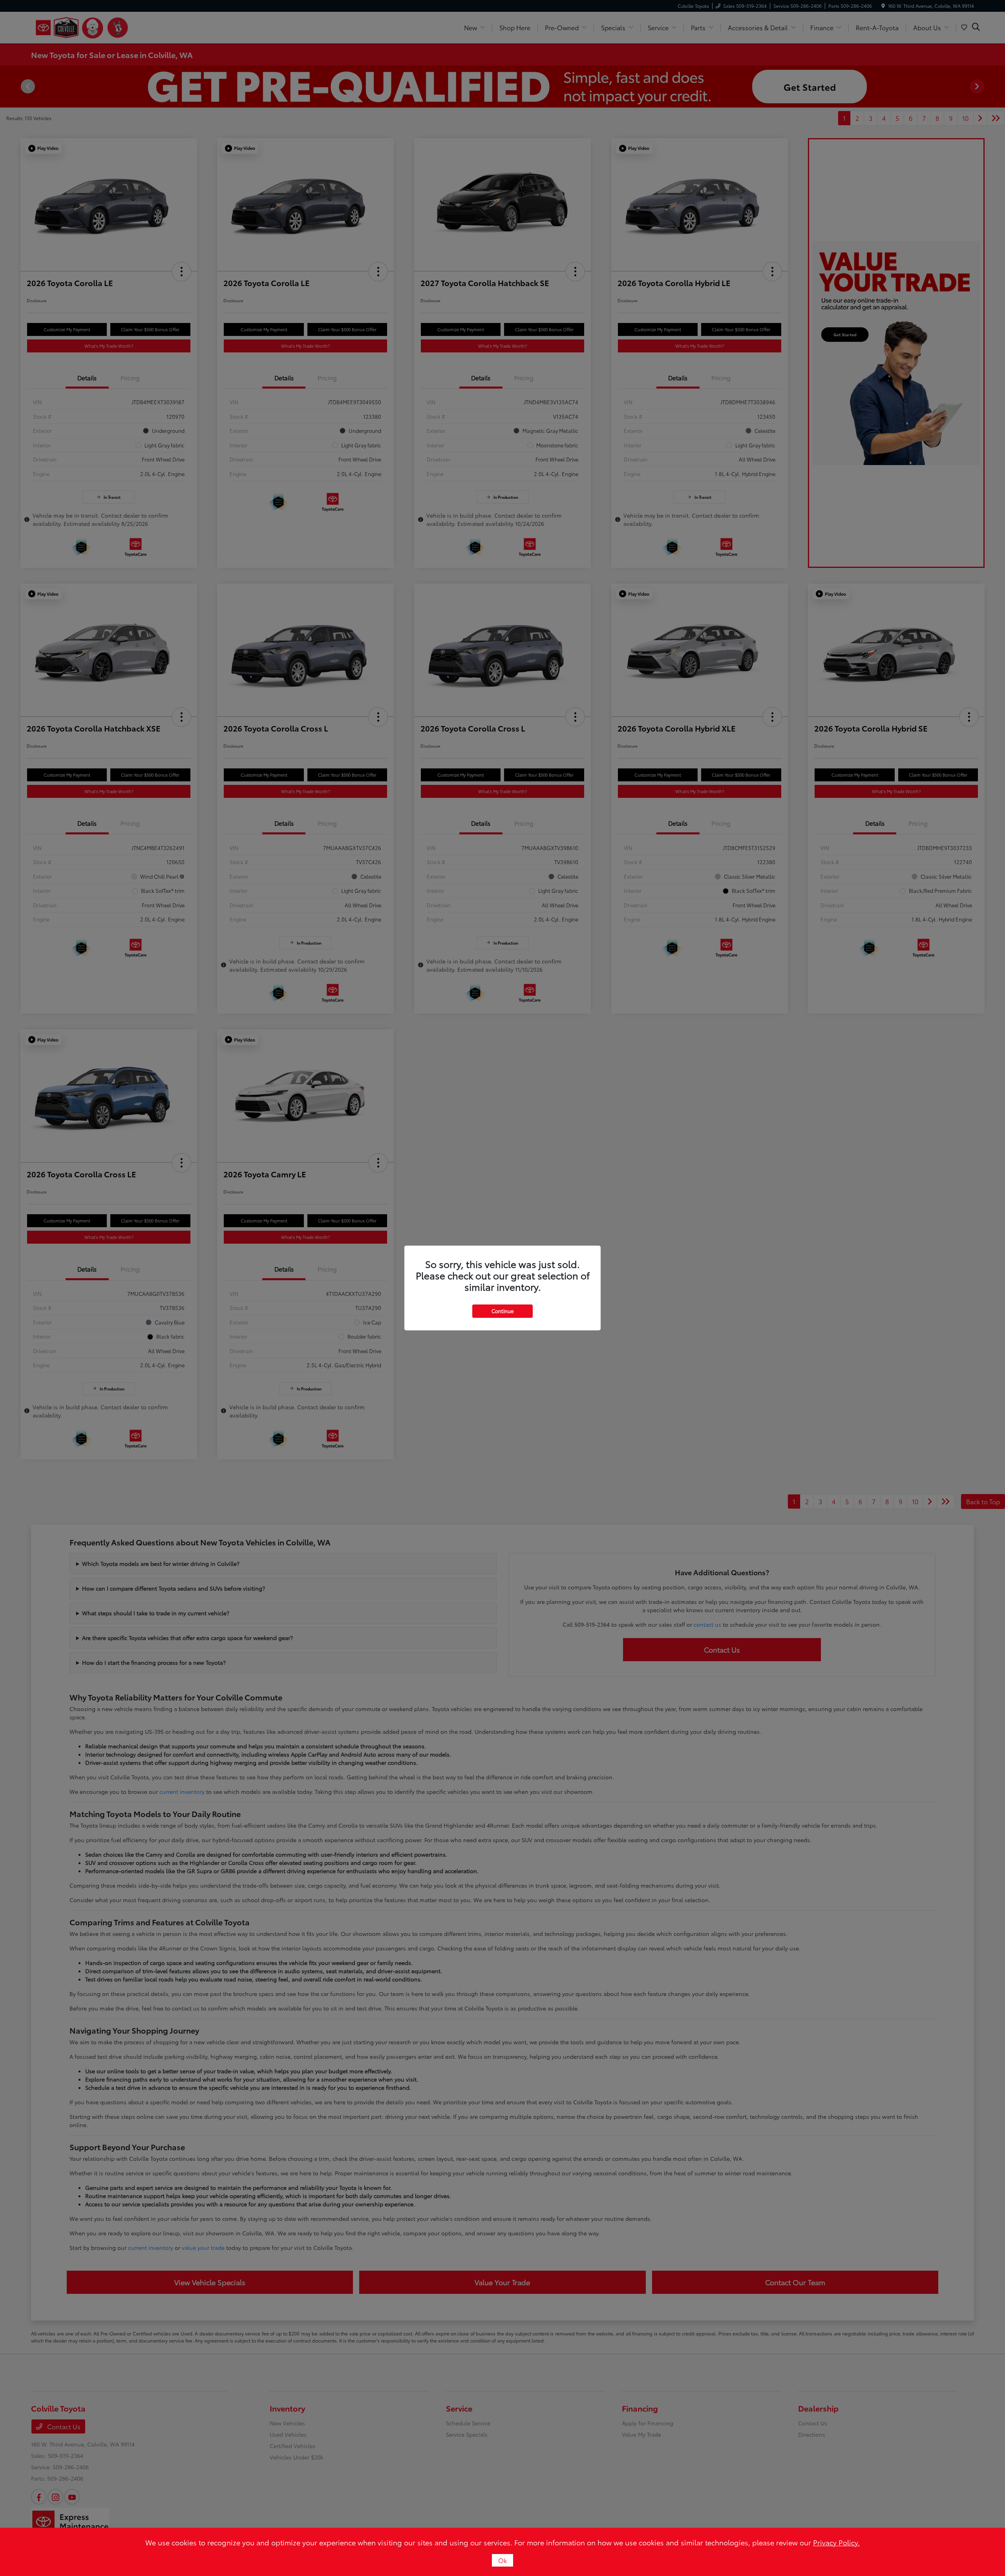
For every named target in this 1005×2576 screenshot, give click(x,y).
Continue (502, 1311)
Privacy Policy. (836, 2542)
